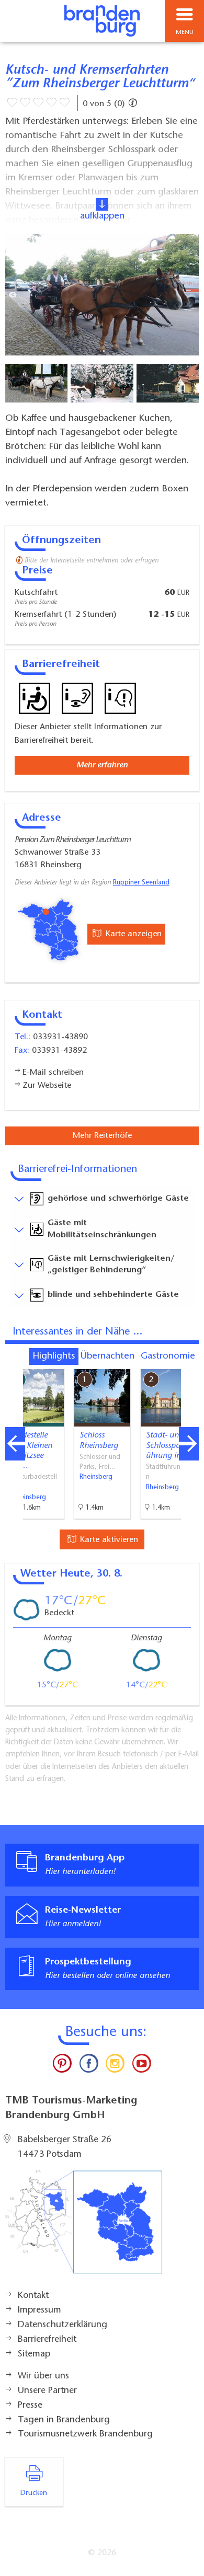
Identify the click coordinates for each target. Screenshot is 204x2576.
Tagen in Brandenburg (64, 2420)
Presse (30, 2406)
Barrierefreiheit (47, 2340)
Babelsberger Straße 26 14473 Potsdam (65, 2147)
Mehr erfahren (102, 765)
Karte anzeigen (132, 934)
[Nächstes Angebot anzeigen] (189, 1444)
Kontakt (33, 2296)
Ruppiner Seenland (141, 883)
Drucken (34, 2493)
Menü (185, 32)
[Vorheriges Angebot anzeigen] (15, 1444)
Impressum (39, 2310)
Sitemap (34, 2354)
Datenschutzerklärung (63, 2325)
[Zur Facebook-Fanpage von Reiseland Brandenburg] (89, 2066)
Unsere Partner (47, 2391)
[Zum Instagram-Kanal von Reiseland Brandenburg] (115, 2066)
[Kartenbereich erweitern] (189, 1362)
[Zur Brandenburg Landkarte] (84, 2227)
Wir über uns (43, 2376)
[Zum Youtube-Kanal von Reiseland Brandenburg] (141, 2066)
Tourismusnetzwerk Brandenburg (85, 2434)
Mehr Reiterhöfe (102, 1136)
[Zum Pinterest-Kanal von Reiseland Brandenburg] (62, 2066)
